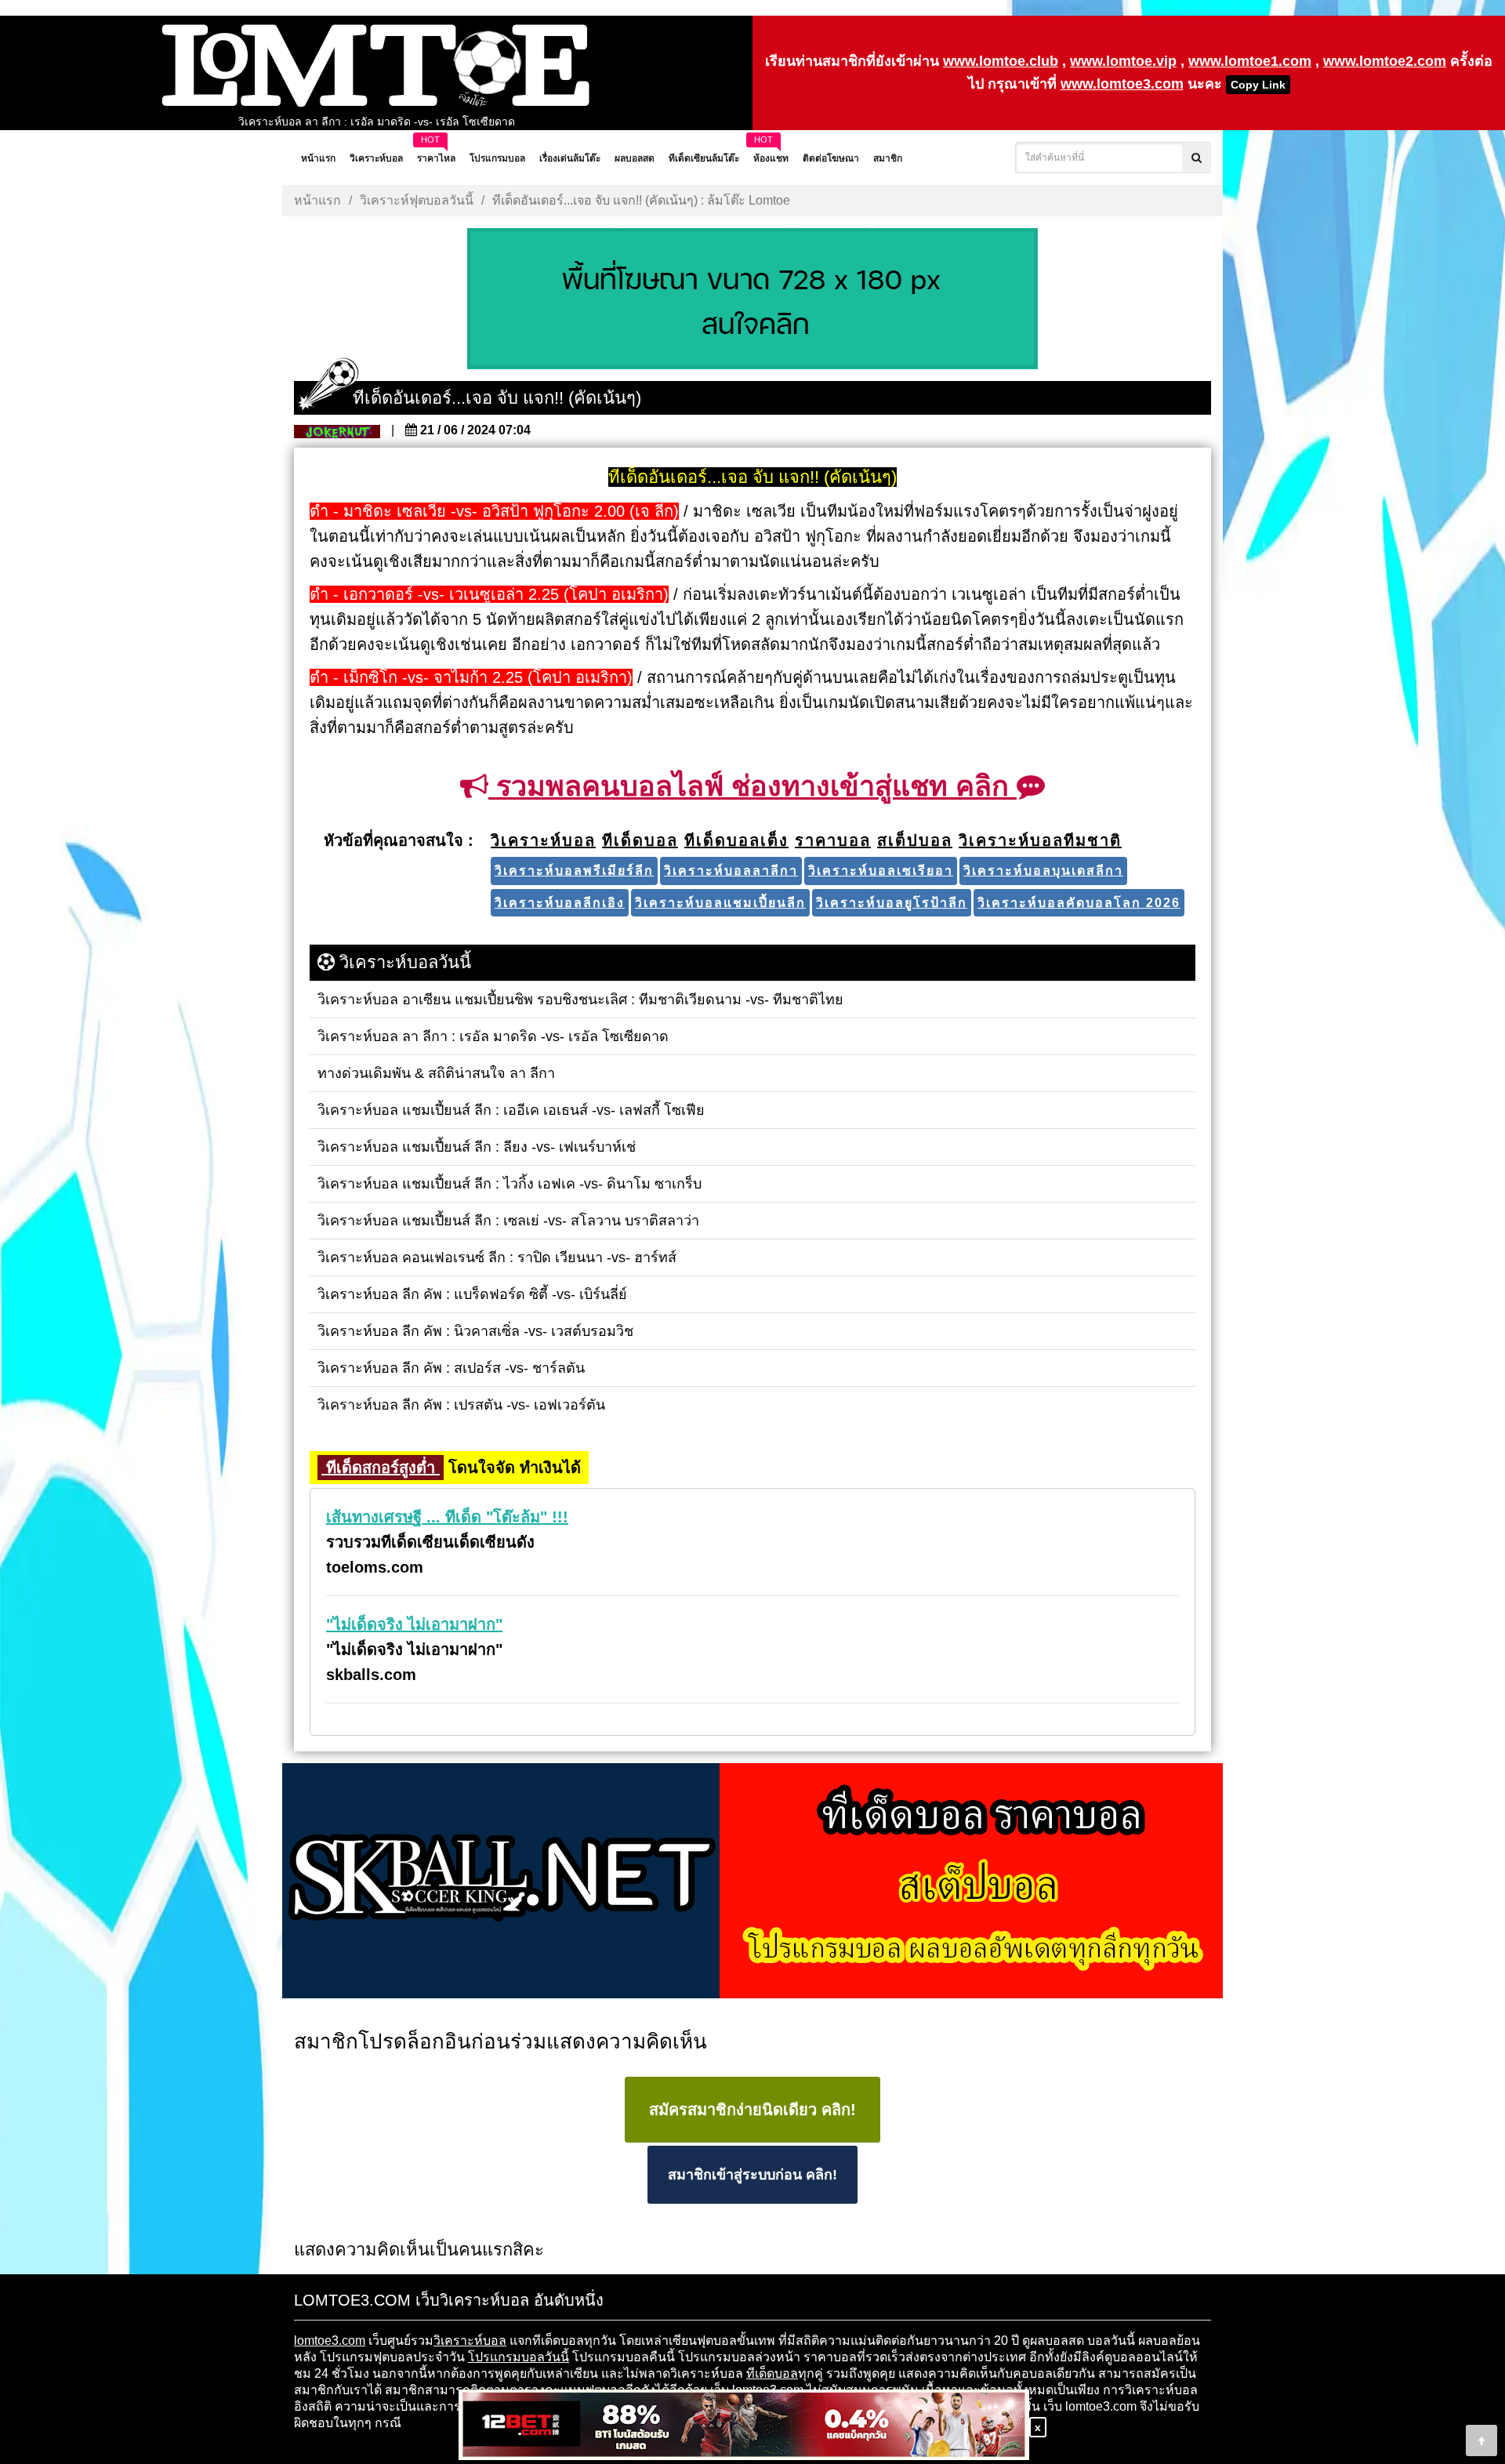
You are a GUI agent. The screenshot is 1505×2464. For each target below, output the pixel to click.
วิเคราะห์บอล (470, 2341)
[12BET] (744, 2426)
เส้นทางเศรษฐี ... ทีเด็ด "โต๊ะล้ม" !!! (447, 1517)
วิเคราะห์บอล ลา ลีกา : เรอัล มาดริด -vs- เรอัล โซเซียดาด (377, 122)
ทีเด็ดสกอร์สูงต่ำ (381, 1468)
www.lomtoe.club (1001, 61)
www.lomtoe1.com (1250, 61)
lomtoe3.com (330, 2341)
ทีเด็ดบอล (772, 2373)
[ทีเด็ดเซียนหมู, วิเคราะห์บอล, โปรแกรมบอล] (752, 1882)
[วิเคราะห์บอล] (752, 300)
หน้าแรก (317, 200)
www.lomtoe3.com (1122, 84)
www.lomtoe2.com (1385, 61)
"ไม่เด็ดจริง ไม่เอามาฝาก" (414, 1624)
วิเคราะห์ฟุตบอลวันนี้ (417, 200)
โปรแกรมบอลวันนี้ (519, 2357)
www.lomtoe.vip (1123, 61)
